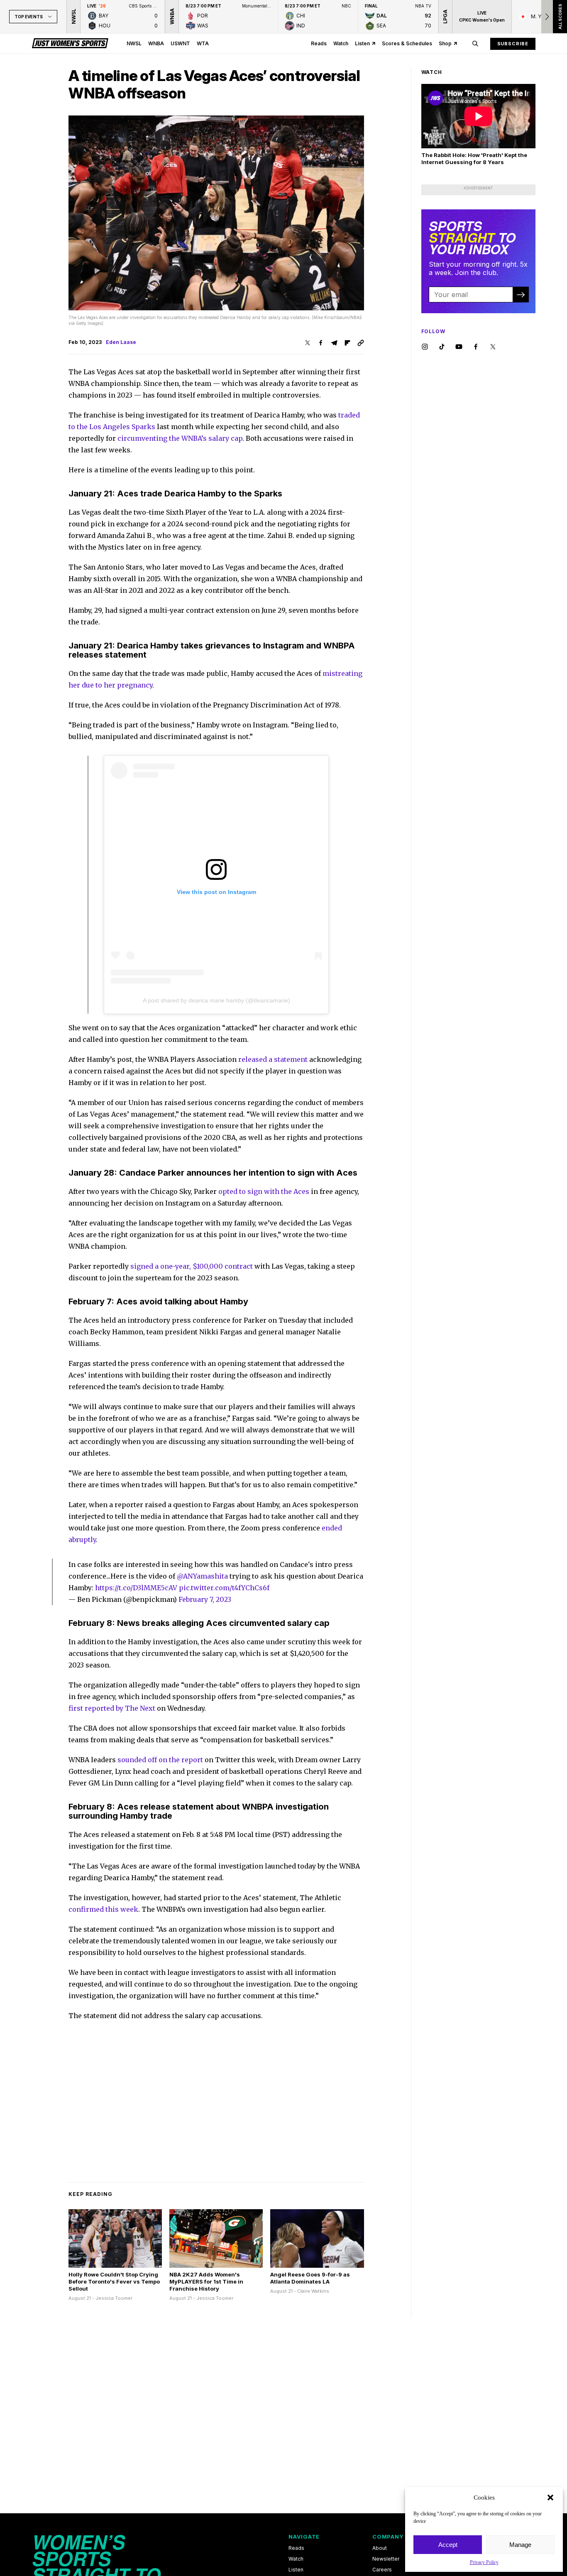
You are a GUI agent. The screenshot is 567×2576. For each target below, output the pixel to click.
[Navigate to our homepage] (70, 44)
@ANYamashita (202, 1576)
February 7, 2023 (205, 1599)
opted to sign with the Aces (264, 1191)
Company (388, 2537)
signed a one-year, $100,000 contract (192, 1266)
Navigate (304, 2537)
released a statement (273, 1059)
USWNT (180, 43)
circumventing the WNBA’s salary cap (180, 438)
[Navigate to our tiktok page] (442, 347)
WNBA (156, 43)
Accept (448, 2545)
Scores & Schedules (407, 43)
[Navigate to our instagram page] (425, 347)
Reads (319, 43)
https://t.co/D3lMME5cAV (136, 1588)
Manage (520, 2545)
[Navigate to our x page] (493, 347)
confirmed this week (103, 1909)
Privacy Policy (484, 2562)
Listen (362, 43)
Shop (445, 43)
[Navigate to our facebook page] (476, 347)
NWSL (134, 43)
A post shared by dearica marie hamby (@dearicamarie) (216, 1000)
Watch (341, 43)
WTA (203, 43)
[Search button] (475, 44)
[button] (550, 2497)
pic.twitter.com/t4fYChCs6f (224, 1588)
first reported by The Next (112, 1708)
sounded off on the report (160, 1760)
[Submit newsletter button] (521, 295)
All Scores (560, 17)
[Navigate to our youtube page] (459, 347)
